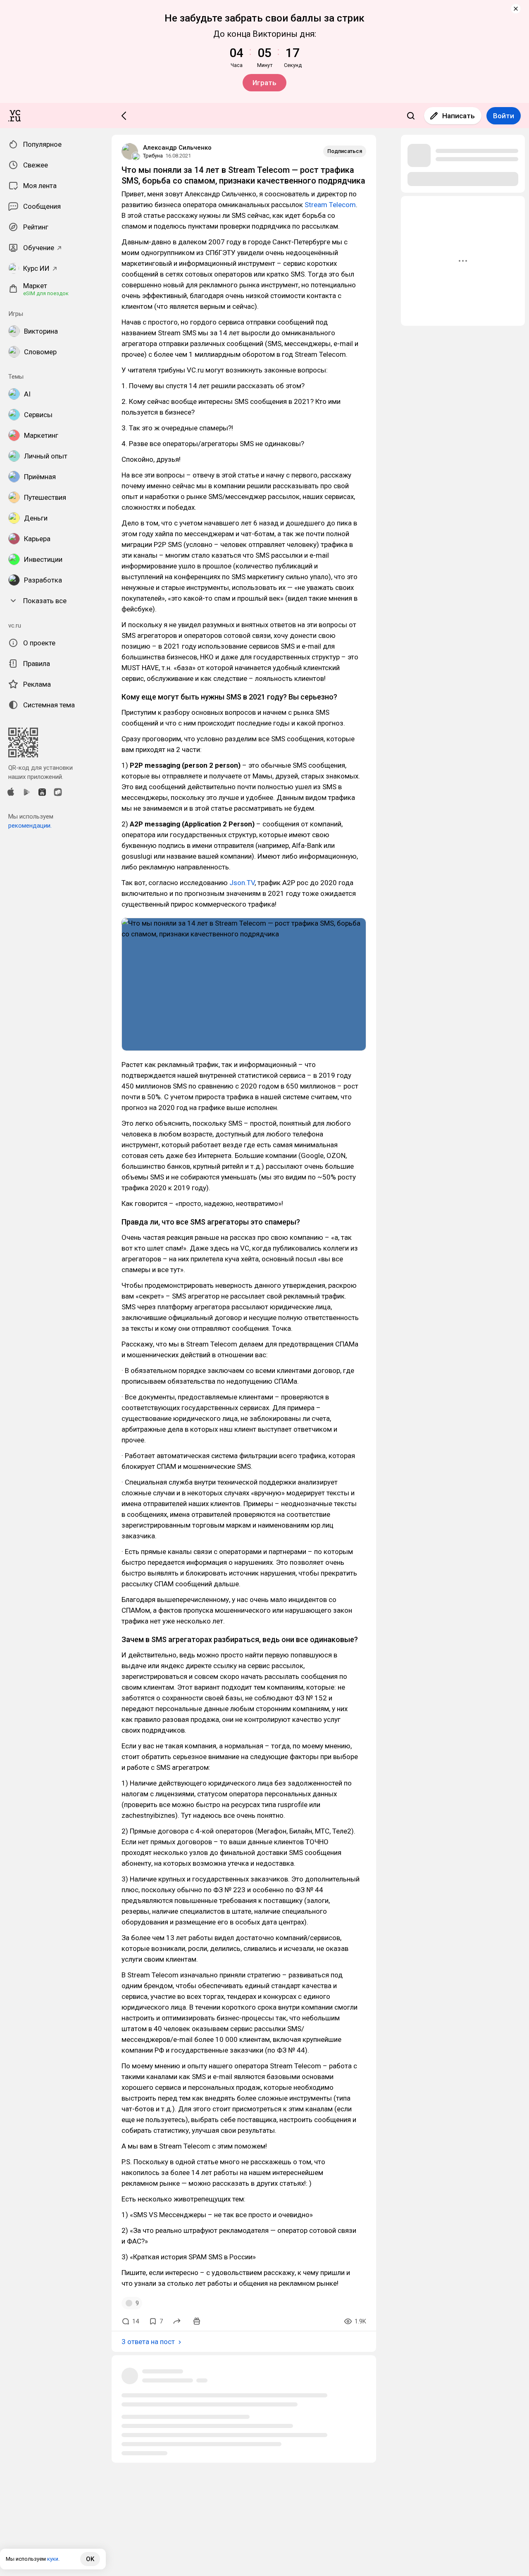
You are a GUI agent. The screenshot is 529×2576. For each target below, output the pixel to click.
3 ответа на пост (148, 2342)
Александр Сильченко (177, 148)
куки (53, 2559)
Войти (504, 116)
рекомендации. (30, 826)
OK (90, 2559)
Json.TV (242, 883)
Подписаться (345, 151)
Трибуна (153, 156)
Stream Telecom (330, 205)
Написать (459, 116)
